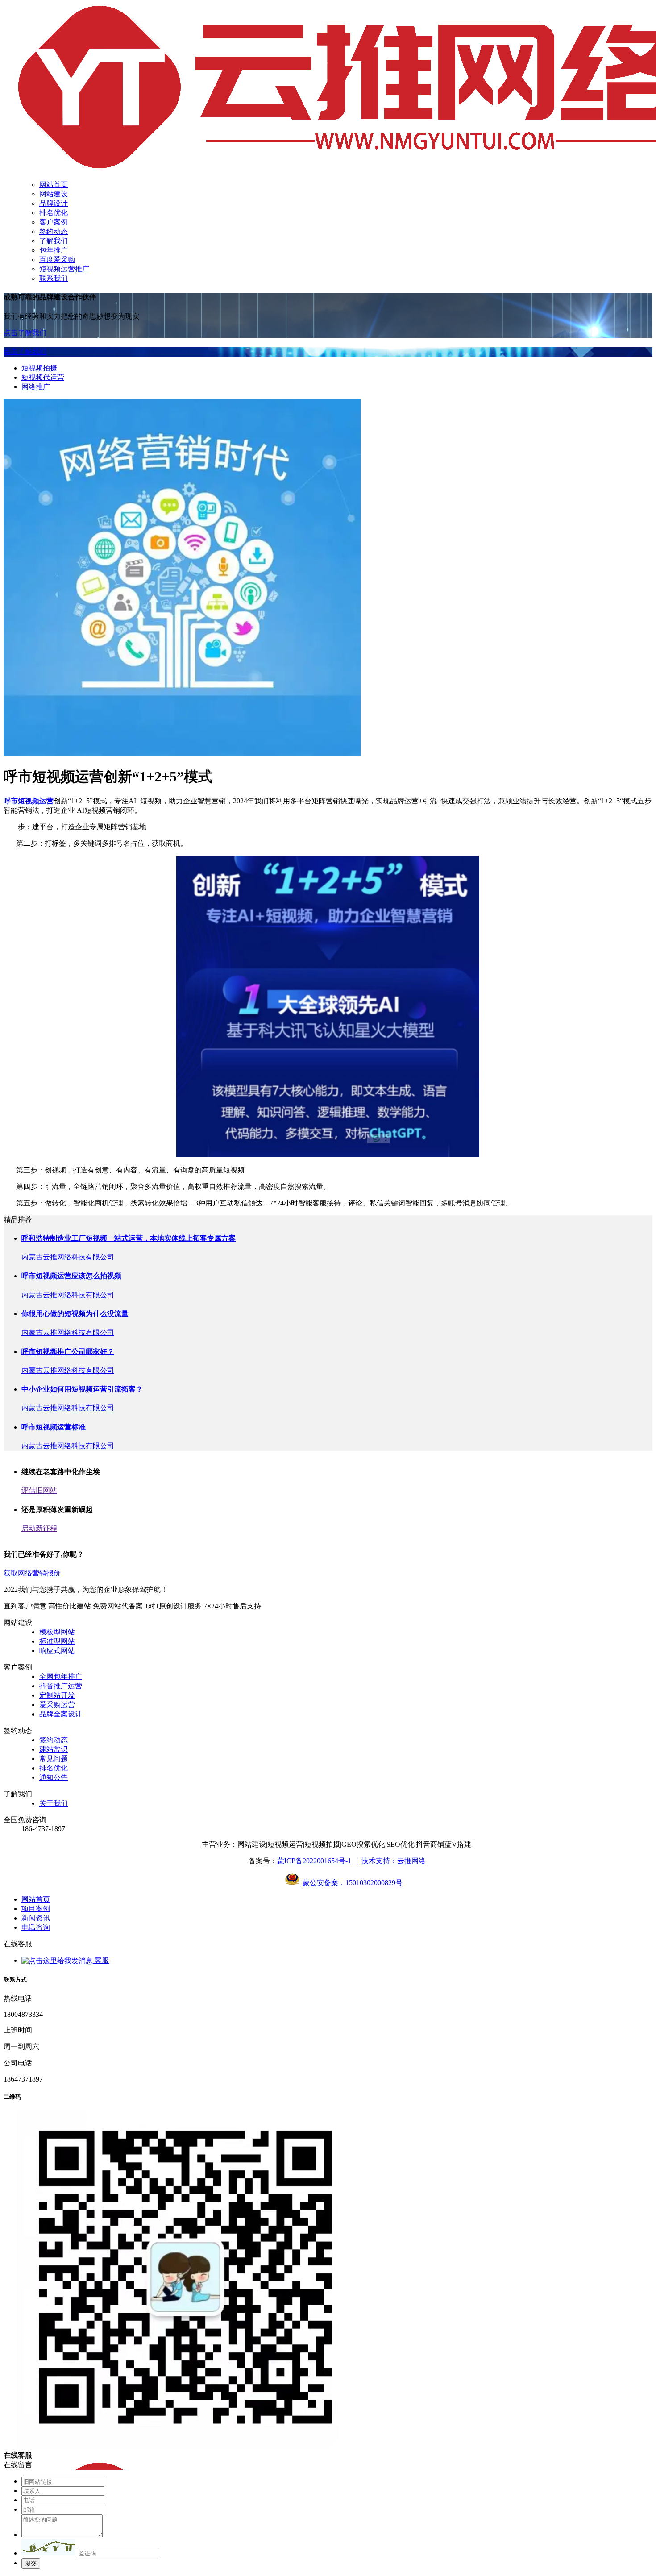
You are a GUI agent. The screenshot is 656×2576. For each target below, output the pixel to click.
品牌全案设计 (61, 1714)
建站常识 (54, 1749)
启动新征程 (39, 1528)
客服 (101, 1960)
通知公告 (54, 1777)
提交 (31, 2563)
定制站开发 (57, 1695)
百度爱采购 (57, 260)
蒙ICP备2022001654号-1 (314, 1861)
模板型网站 (57, 1632)
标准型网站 (57, 1641)
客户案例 (54, 222)
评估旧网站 (39, 1490)
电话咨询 (36, 1927)
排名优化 (54, 213)
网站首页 (54, 185)
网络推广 (36, 387)
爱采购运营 (57, 1705)
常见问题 (54, 1759)
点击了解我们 (25, 333)
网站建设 (54, 194)
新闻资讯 (36, 1918)
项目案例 (36, 1909)
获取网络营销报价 (32, 1573)
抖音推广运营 (61, 1686)
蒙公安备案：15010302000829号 (352, 1883)
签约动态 (54, 231)
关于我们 (54, 1803)
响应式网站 (57, 1651)
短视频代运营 (43, 377)
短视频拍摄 (39, 368)
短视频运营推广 (64, 269)
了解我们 (54, 241)
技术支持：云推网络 (394, 1861)
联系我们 (54, 278)
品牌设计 (54, 203)
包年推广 (54, 250)
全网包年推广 (61, 1676)
